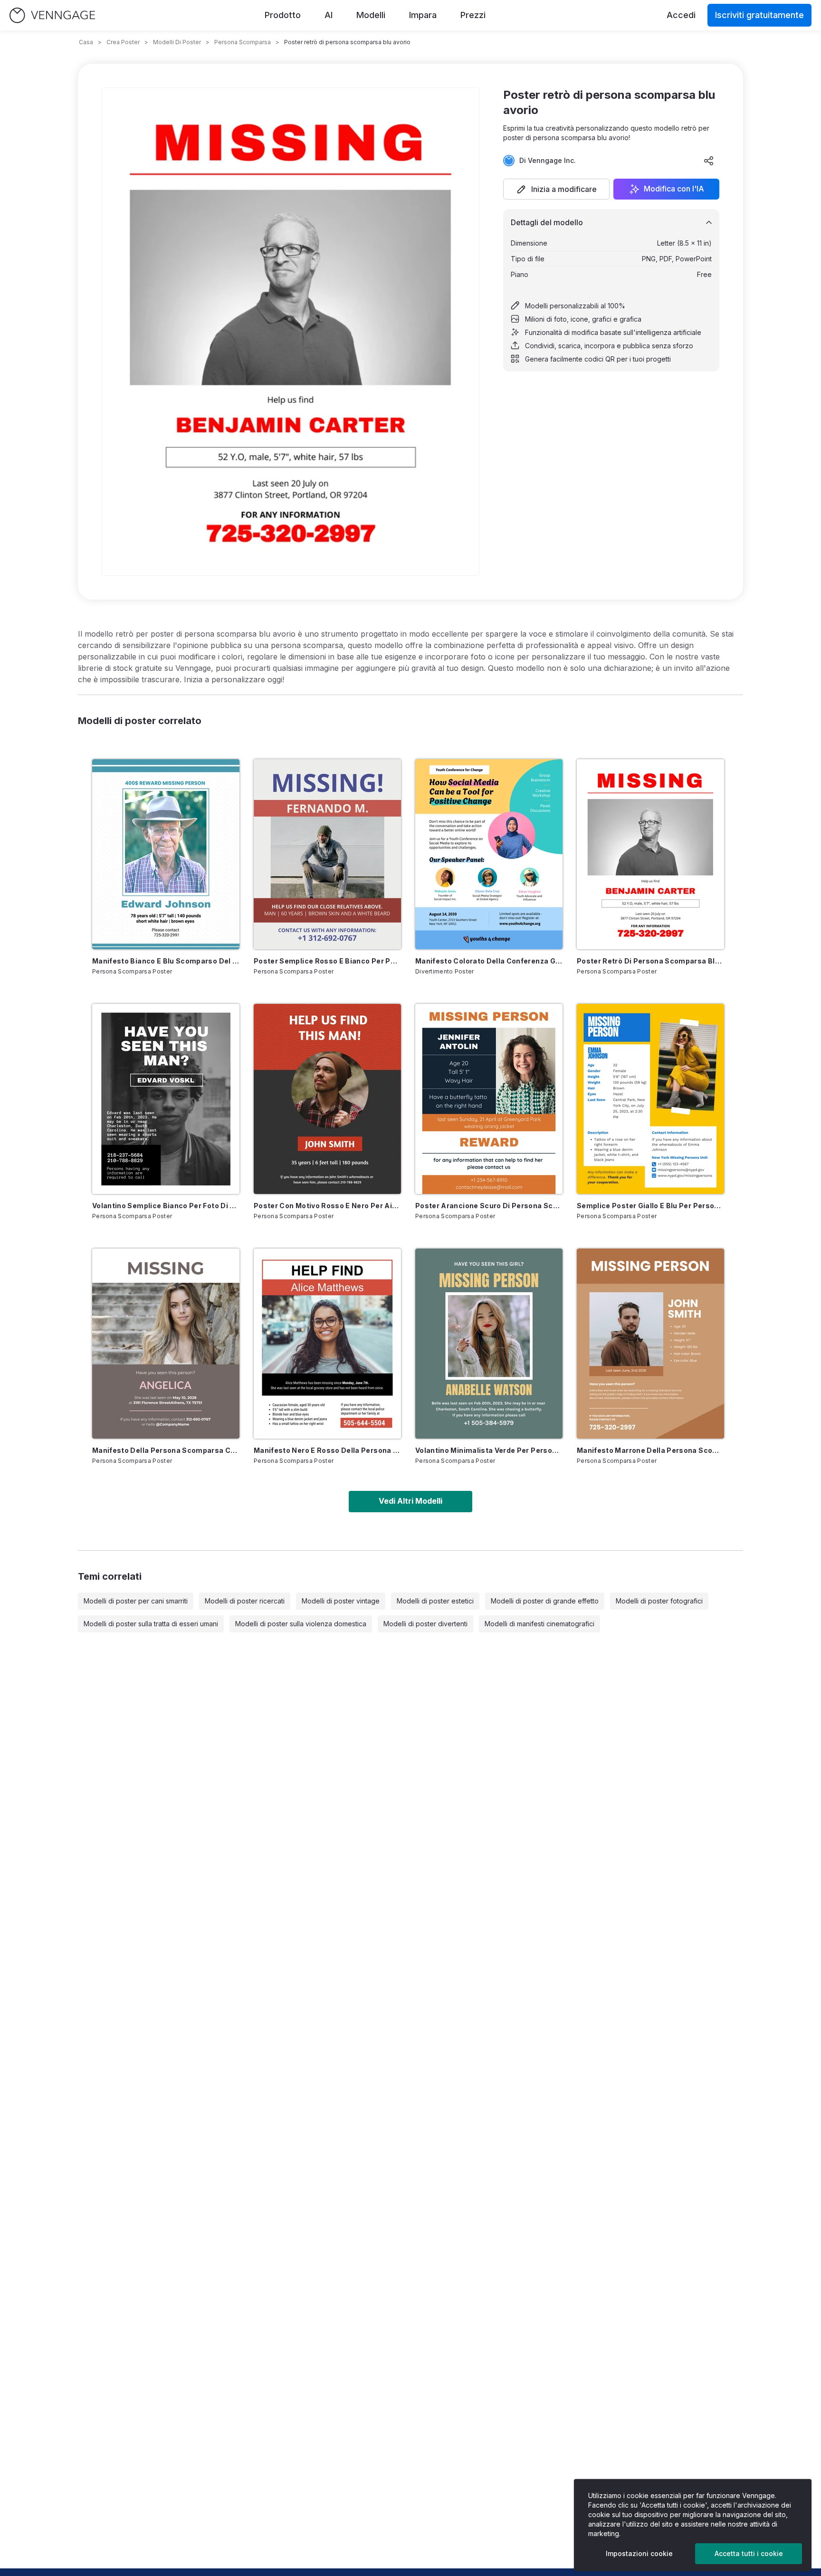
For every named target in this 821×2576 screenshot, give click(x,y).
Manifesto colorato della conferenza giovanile (489, 961)
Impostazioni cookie (639, 2553)
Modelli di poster (177, 42)
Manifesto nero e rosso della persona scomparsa (327, 1450)
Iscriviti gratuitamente (759, 15)
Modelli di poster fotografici (659, 1601)
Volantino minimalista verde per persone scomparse (489, 1450)
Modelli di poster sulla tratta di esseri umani (151, 1624)
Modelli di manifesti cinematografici (539, 1624)
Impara (423, 15)
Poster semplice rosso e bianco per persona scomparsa (327, 961)
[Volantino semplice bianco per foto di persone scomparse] (166, 1099)
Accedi (681, 15)
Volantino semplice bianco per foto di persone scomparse (166, 1206)
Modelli (371, 15)
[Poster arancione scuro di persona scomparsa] (489, 1099)
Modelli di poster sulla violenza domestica (301, 1624)
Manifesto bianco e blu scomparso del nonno (166, 961)
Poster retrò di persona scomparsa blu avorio (650, 961)
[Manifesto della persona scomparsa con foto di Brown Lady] (166, 1344)
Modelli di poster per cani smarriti (136, 1601)
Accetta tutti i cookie (749, 2553)
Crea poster (123, 42)
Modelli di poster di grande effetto (545, 1601)
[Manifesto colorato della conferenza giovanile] (489, 854)
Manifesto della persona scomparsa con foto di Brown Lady (166, 1450)
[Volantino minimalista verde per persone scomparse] (489, 1344)
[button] (556, 189)
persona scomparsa (243, 42)
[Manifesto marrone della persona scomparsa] (650, 1344)
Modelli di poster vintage (341, 1601)
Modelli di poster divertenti (425, 1624)
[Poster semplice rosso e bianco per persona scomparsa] (327, 854)
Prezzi (473, 15)
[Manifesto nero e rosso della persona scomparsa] (327, 1344)
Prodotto (283, 15)
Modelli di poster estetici (435, 1601)
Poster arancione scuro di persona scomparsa (489, 1206)
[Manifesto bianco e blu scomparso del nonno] (166, 854)
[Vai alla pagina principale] (52, 15)
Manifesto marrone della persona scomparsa (650, 1450)
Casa (86, 42)
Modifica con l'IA (674, 189)
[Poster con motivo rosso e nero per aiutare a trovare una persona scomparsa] (327, 1099)
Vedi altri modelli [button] (410, 1501)
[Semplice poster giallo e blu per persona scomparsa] (650, 1099)
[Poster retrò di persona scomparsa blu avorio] (650, 854)
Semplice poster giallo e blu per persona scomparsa (650, 1206)
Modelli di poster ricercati (245, 1601)
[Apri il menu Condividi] (709, 161)
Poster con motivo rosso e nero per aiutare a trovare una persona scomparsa (327, 1206)
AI (329, 15)
